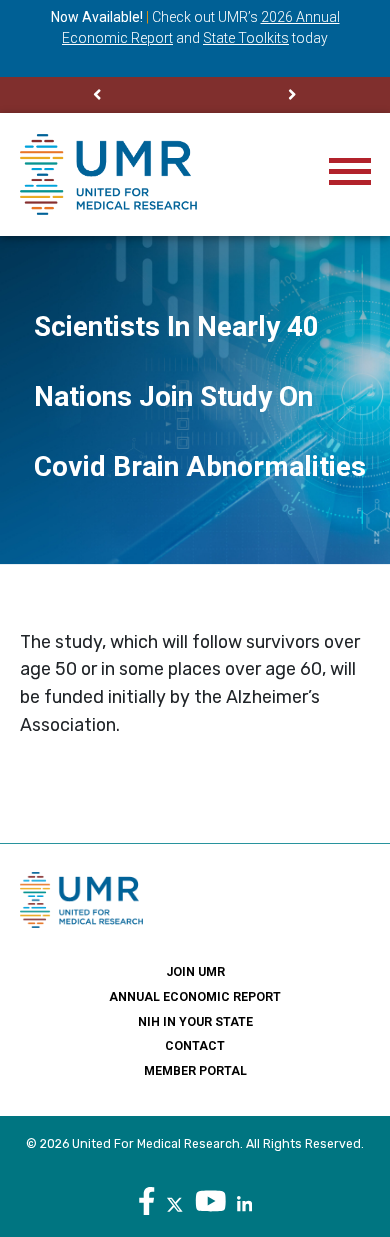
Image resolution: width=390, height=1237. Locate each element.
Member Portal (195, 1071)
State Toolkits (246, 38)
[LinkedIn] (244, 1202)
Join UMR (195, 972)
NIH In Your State (195, 1022)
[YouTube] (211, 1202)
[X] (175, 1202)
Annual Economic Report (195, 997)
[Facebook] (147, 1202)
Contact (195, 1046)
